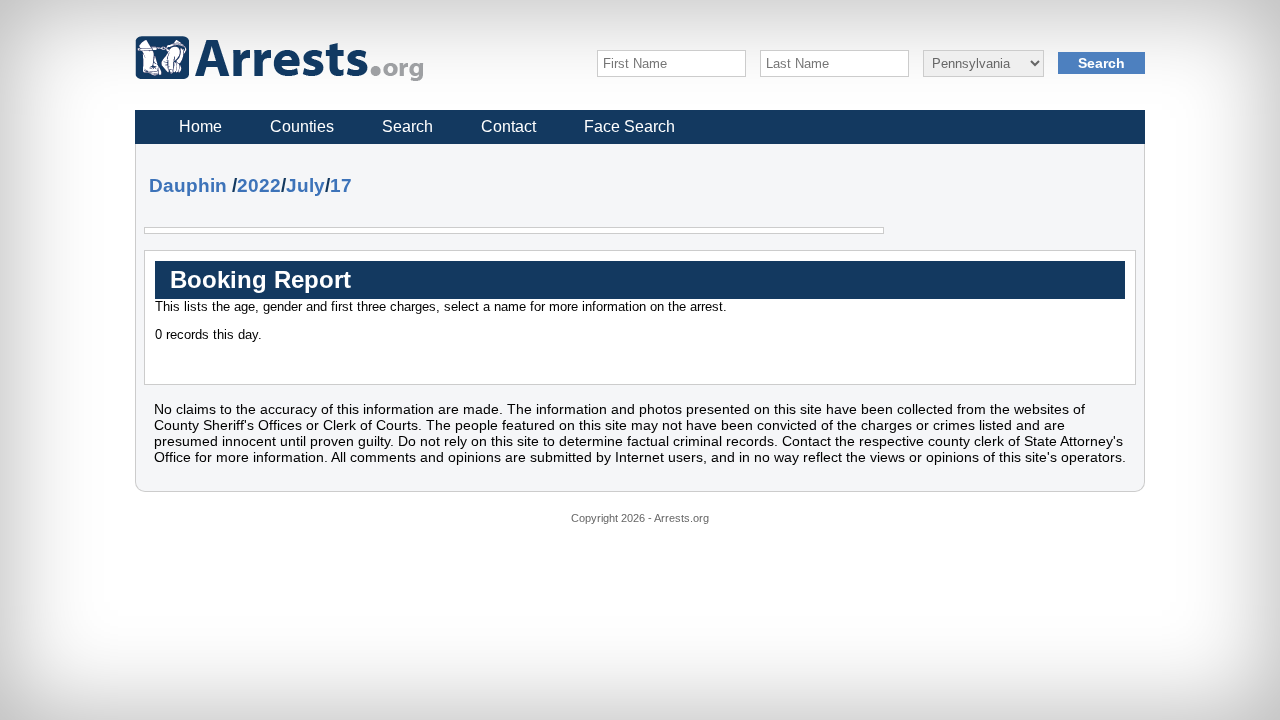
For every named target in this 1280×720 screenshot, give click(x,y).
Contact (508, 126)
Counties (302, 126)
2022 (259, 185)
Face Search (629, 126)
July (305, 185)
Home (200, 126)
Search (407, 126)
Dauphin (188, 185)
